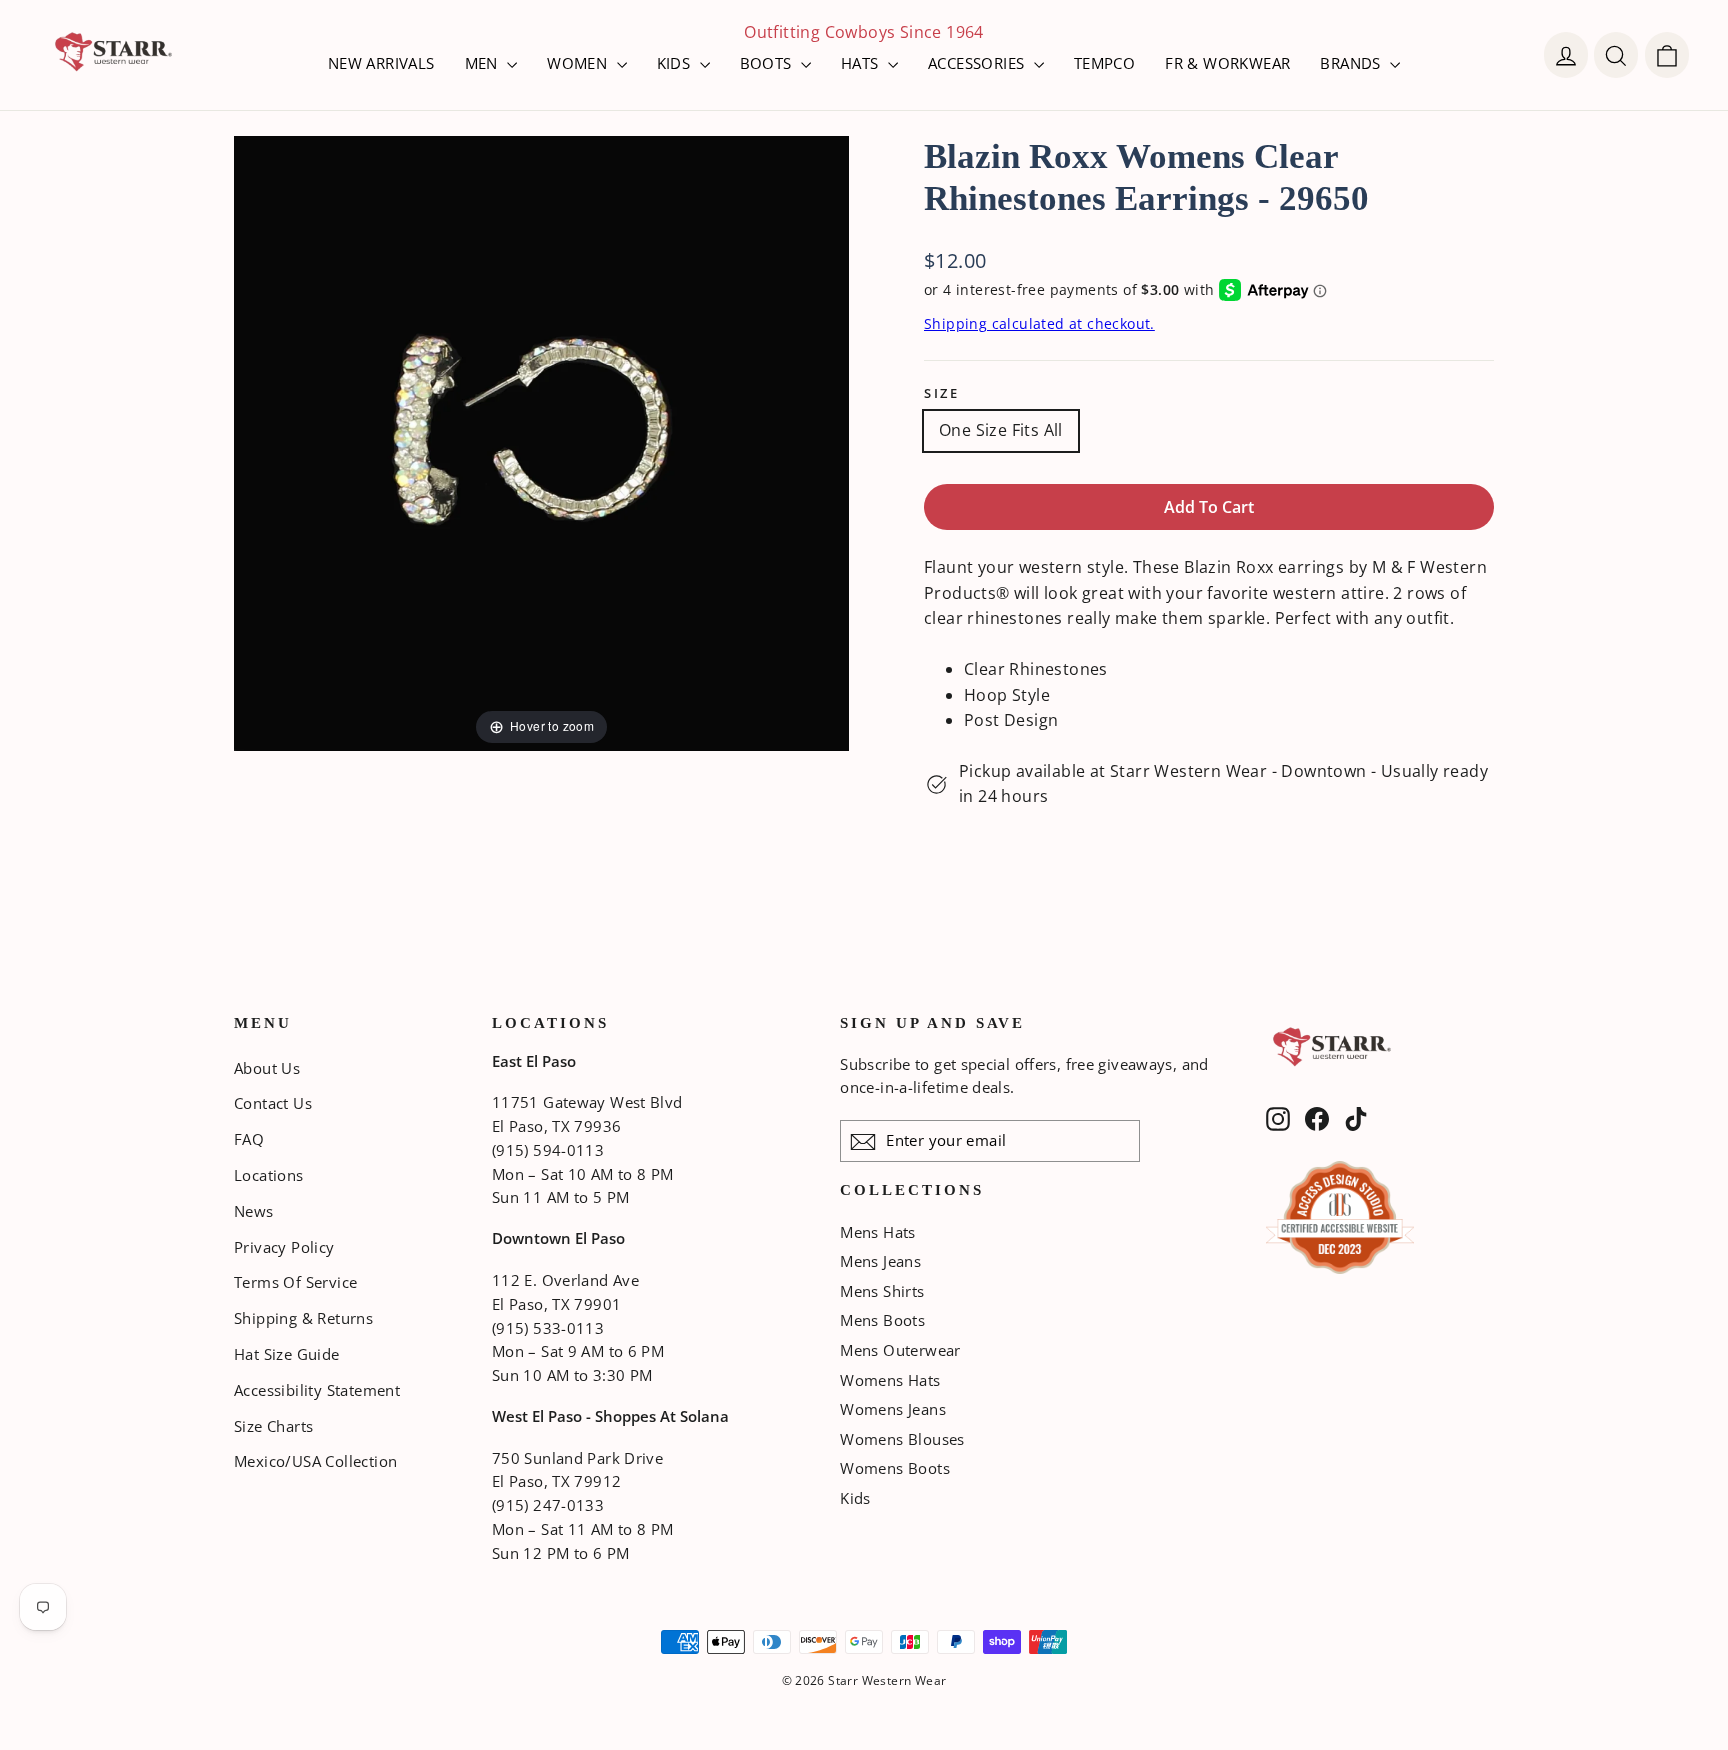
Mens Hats (878, 1232)
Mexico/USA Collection (315, 1461)
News (254, 1211)
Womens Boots (895, 1468)
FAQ (249, 1139)
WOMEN (579, 63)
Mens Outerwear (900, 1350)
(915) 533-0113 (548, 1328)
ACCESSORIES (978, 63)
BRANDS (1352, 63)
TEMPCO (1104, 63)
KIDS (676, 63)
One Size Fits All (1001, 430)
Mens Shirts (882, 1291)
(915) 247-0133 (548, 1505)
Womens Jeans (893, 1409)
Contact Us (273, 1103)
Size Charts (273, 1426)
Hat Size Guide (287, 1354)
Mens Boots (882, 1320)
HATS (862, 63)
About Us (267, 1068)
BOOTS (768, 63)
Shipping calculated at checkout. (1039, 323)
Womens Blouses (902, 1439)
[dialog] (1667, 55)
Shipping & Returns (303, 1318)
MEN (484, 63)
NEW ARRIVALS (381, 63)
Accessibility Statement (317, 1390)
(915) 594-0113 (548, 1150)
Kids (855, 1498)
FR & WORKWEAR (1227, 63)
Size (941, 393)
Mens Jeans (880, 1261)
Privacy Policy (284, 1247)
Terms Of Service (295, 1282)
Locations (269, 1175)
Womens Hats (890, 1380)
